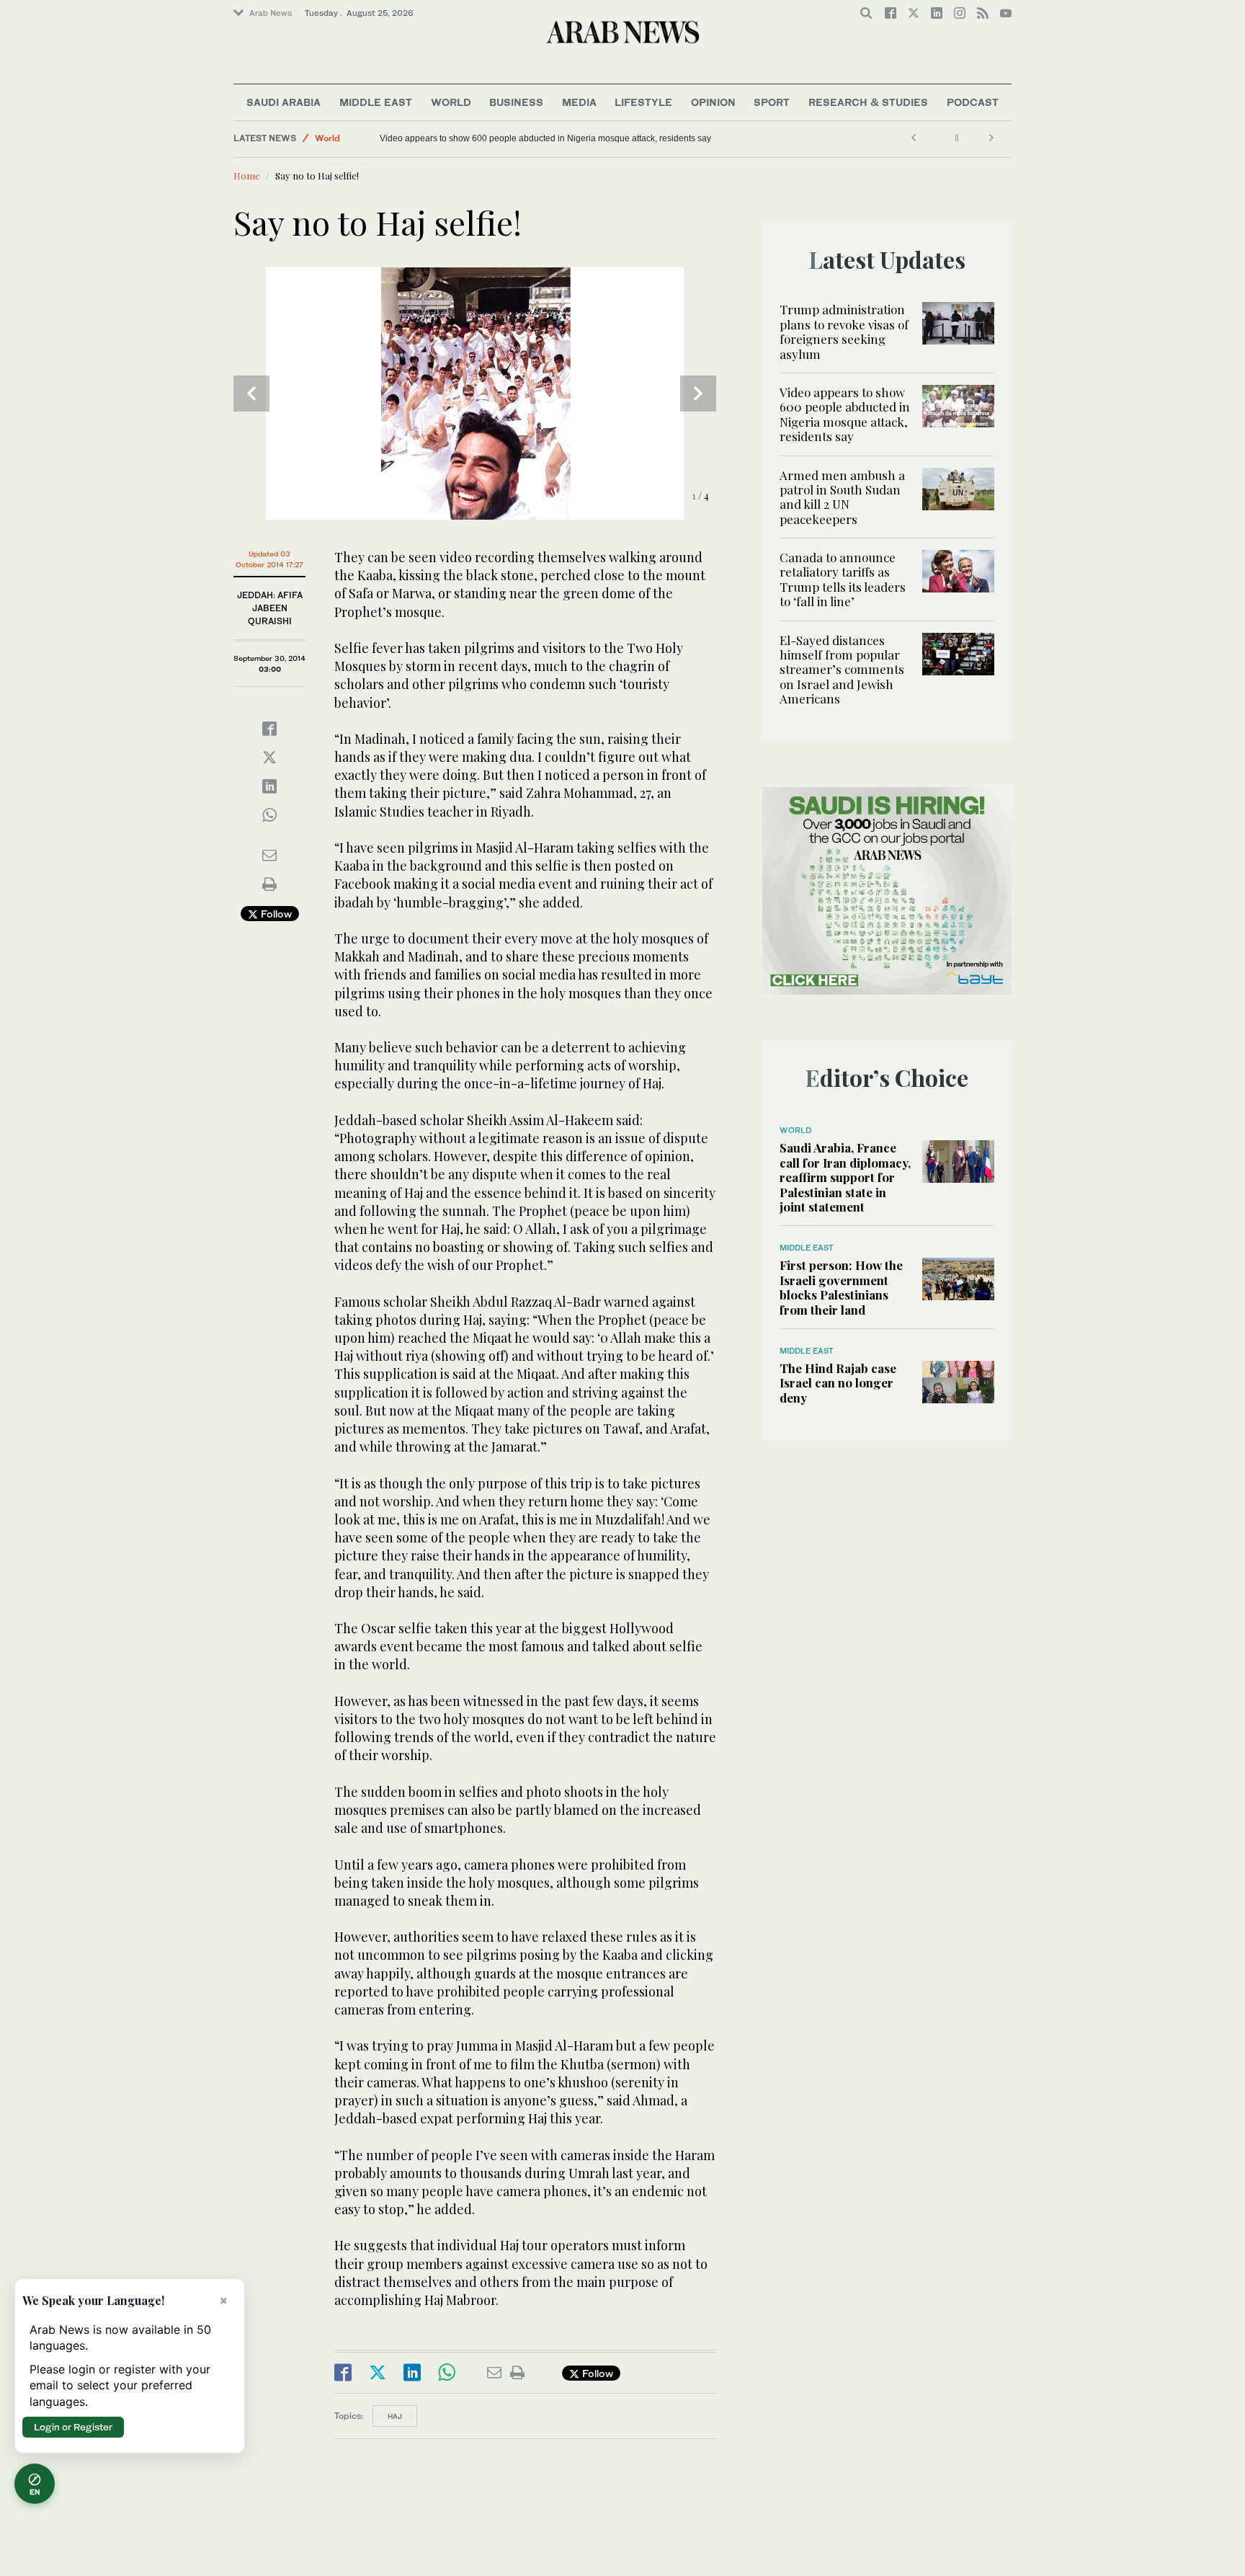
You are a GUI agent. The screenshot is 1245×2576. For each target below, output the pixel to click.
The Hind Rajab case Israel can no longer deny (838, 1383)
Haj (395, 2416)
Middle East (376, 102)
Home (247, 176)
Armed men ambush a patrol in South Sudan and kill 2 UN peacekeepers (842, 497)
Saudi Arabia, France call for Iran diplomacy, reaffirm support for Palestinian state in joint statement (845, 1177)
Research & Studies (868, 102)
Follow (275, 914)
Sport (772, 102)
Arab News (271, 13)
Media (579, 102)
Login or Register (73, 2427)
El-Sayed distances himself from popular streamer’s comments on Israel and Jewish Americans (842, 670)
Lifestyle (643, 102)
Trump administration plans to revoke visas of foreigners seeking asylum (844, 331)
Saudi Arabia (284, 102)
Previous (251, 394)
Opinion (713, 102)
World (451, 102)
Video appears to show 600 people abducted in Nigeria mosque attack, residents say (545, 138)
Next (698, 394)
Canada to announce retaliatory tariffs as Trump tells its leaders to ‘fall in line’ (843, 579)
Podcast (973, 102)
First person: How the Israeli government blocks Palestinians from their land (841, 1287)
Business (516, 102)
